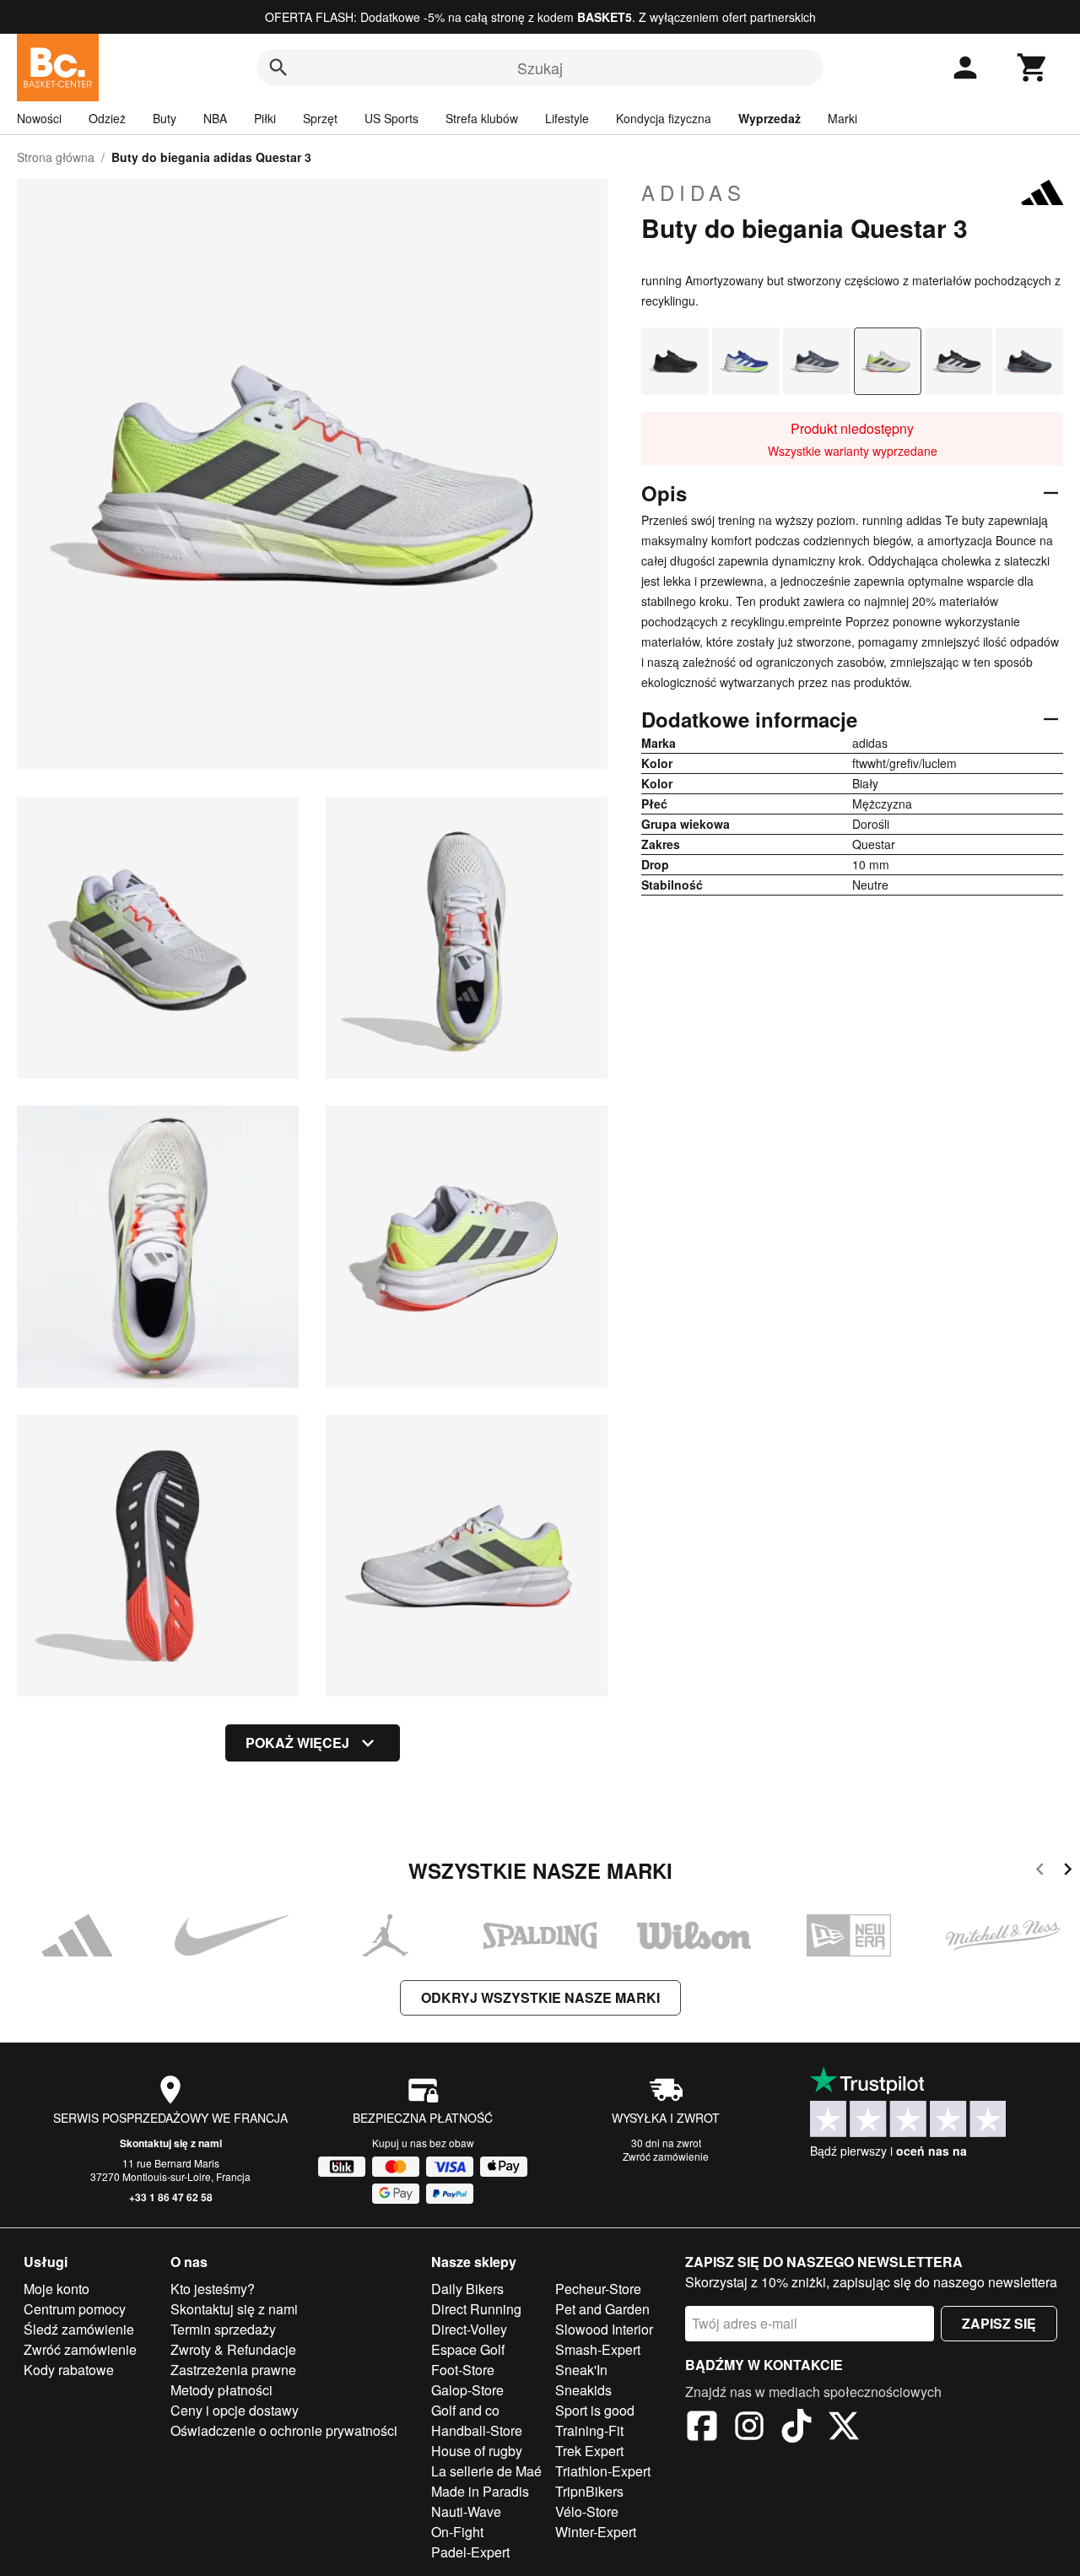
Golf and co (465, 2410)
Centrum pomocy (75, 2309)
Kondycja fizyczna (664, 118)
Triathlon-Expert (603, 2471)
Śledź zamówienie (79, 2329)
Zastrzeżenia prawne (233, 2370)
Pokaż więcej (297, 1743)
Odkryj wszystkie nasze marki (540, 1997)
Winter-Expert (596, 2532)
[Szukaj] (278, 68)
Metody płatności (221, 2390)
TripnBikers (589, 2491)
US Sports (391, 118)
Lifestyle (567, 118)
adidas (694, 192)
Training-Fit (589, 2430)
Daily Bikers (467, 2289)
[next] (1068, 1872)
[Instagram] (749, 2428)
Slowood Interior (604, 2329)
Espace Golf (468, 2349)
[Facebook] (702, 2428)
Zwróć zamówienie (666, 2156)
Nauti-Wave (466, 2511)
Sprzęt (320, 118)
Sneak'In (581, 2370)
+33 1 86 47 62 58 (171, 2197)
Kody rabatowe (69, 2370)
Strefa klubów (482, 118)
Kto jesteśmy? (213, 2289)
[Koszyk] (1033, 68)
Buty (165, 118)
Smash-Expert (598, 2349)
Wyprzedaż (769, 118)
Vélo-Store (587, 2511)
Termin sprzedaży (223, 2329)
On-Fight (457, 2532)
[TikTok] (796, 2428)
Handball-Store (477, 2430)
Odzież (107, 118)
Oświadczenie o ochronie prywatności (284, 2430)
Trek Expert (589, 2451)
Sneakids (583, 2390)
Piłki (265, 118)
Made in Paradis (480, 2491)
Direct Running (476, 2309)
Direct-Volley (469, 2329)
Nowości (39, 118)
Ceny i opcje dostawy (235, 2410)
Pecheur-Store (598, 2289)
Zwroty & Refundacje (233, 2349)
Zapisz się (999, 2323)
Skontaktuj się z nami (171, 2143)
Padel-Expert (470, 2552)
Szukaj (540, 68)
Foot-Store (463, 2370)
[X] (844, 2428)
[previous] (1040, 1872)
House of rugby (477, 2451)
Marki (842, 118)
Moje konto (57, 2289)
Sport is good (595, 2410)
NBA (215, 118)
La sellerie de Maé (486, 2471)
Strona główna (56, 157)
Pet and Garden (602, 2309)
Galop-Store (467, 2390)
